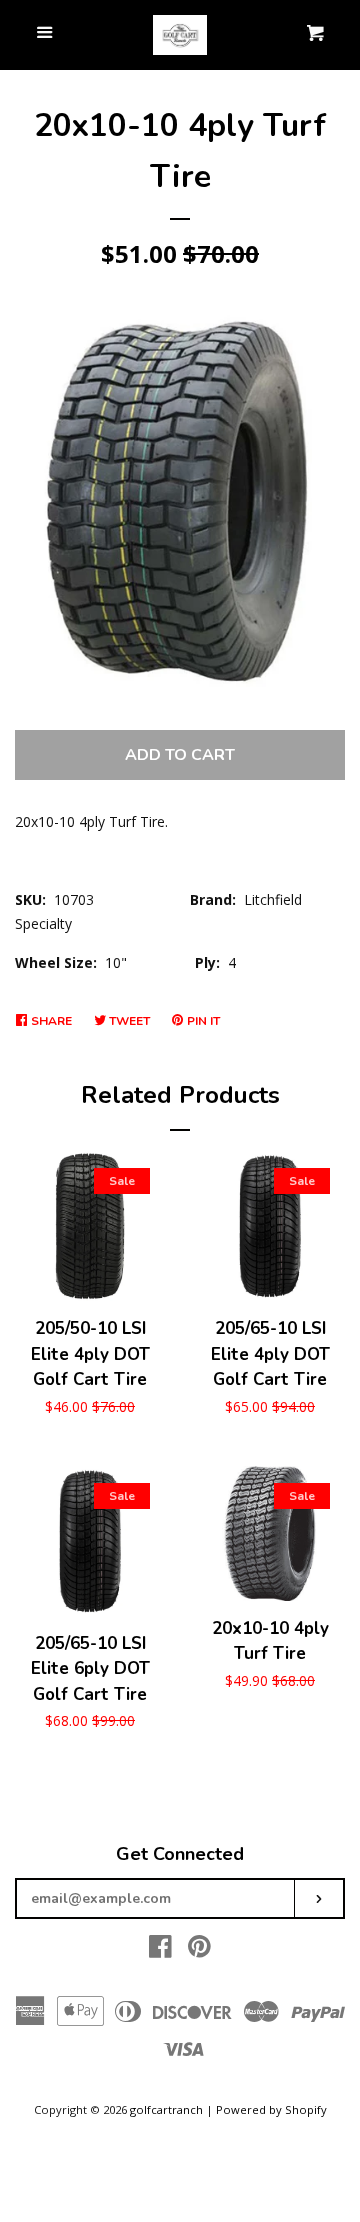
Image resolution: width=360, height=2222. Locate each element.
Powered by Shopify (271, 2109)
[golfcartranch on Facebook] (160, 1950)
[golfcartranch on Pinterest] (199, 1950)
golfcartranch (166, 2109)
